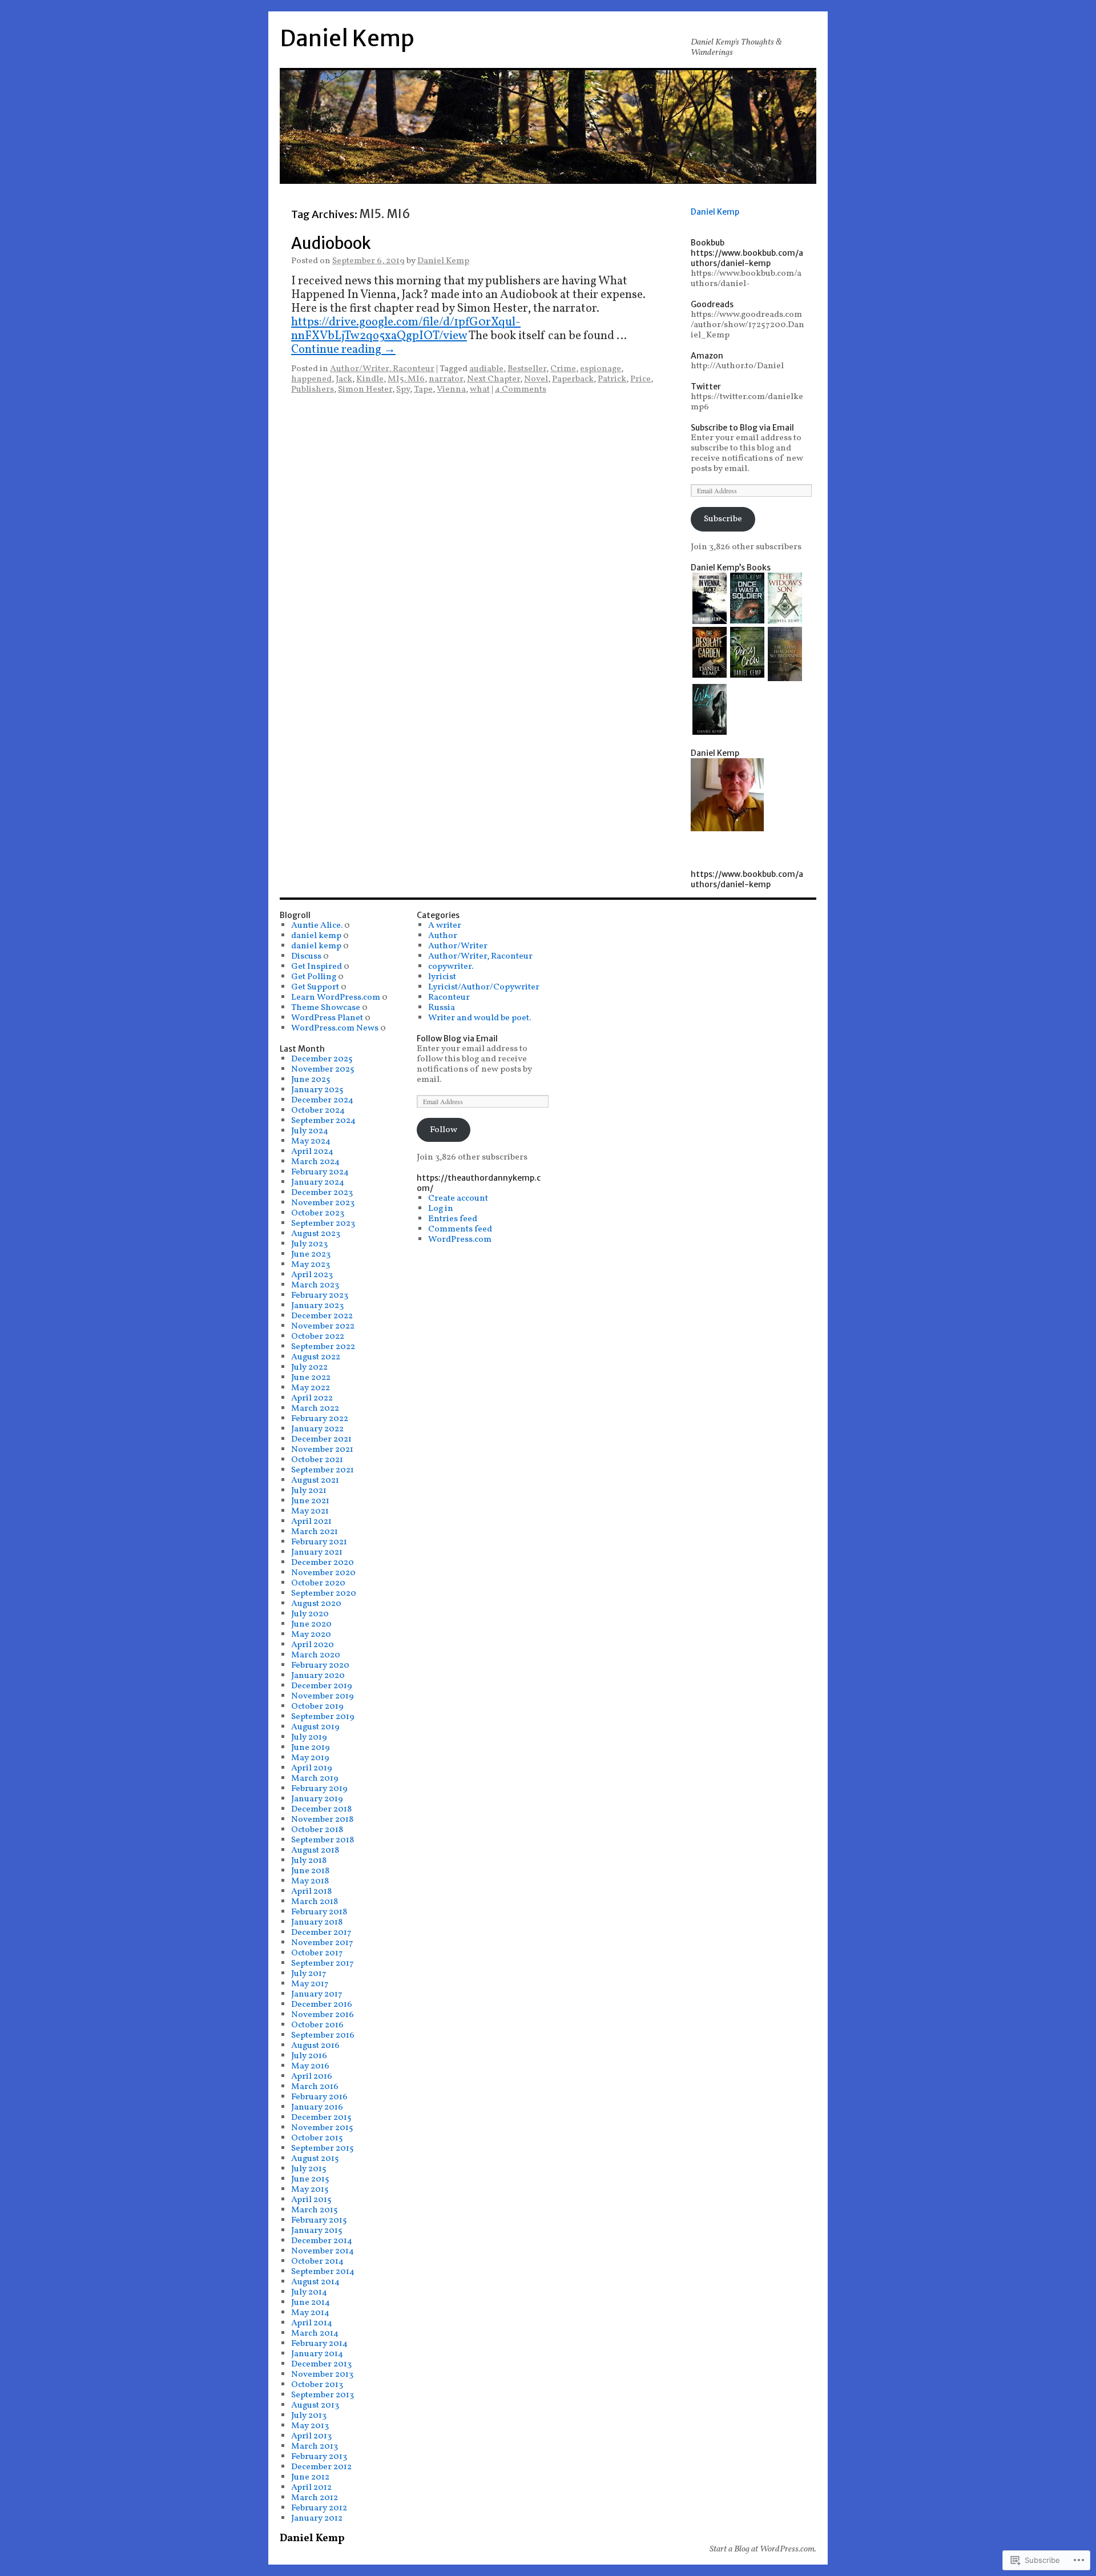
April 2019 (312, 1768)
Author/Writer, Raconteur (382, 369)
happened (311, 379)
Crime (563, 369)
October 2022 (318, 1337)
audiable (486, 369)
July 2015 (309, 2169)
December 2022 (322, 1316)
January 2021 (317, 1552)
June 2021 (310, 1501)
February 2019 (319, 1789)
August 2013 (315, 2405)
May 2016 (310, 2066)
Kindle (370, 379)
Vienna (451, 389)
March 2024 (315, 1162)
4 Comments (521, 389)
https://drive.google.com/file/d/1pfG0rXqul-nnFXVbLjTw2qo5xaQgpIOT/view (406, 329)
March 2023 (315, 1285)
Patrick (612, 379)
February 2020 (320, 1665)
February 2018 (319, 1912)
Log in (441, 1209)
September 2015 (323, 2148)
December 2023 (322, 1193)
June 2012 (310, 2477)
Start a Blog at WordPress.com (762, 2549)
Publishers (313, 389)
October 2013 (317, 2385)
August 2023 (316, 1234)
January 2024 (318, 1182)
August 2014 (315, 2282)
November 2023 (323, 1203)
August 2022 (316, 1357)
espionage (601, 369)
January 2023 (317, 1306)
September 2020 (324, 1593)
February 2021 (319, 1542)
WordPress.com (460, 1239)
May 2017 (310, 1984)
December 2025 (322, 1059)
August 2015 (315, 2159)
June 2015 (310, 2179)
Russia (442, 1008)
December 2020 (323, 1563)
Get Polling (314, 977)
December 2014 (322, 2241)
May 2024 (311, 1141)
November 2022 (323, 1326)
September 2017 (323, 1963)
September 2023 (323, 1223)
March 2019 (315, 1778)
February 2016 (319, 2097)
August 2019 (315, 1727)
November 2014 (323, 2251)
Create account (458, 1198)
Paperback (573, 379)
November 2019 (323, 1696)
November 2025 (323, 1069)
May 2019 (310, 1758)
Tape (423, 389)
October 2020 (318, 1583)
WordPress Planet (327, 1018)
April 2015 (311, 2200)
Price (640, 379)
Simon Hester (365, 389)
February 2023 (320, 1295)
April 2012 (311, 2488)
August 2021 (315, 1480)
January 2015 (317, 2231)
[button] (710, 600)
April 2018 (311, 1891)
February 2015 (319, 2220)
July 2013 (309, 2416)
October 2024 (318, 1110)
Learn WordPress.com (336, 997)
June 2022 (311, 1378)
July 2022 (309, 1367)
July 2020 (310, 1614)
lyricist (442, 977)
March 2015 (315, 2210)
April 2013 (311, 2436)
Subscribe (723, 519)
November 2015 (322, 2128)
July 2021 (309, 1491)
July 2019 (309, 1737)
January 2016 (317, 2107)
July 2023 (309, 1244)
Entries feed (453, 1219)
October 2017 (317, 1953)
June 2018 (310, 1871)
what (480, 389)
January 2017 (317, 1994)
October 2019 (317, 1706)
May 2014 (310, 2313)
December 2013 (321, 2364)
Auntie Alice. (317, 925)
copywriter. (451, 967)
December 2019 (322, 1686)
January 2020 (318, 1676)
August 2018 (315, 1850)
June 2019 (311, 1748)
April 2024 (312, 1152)
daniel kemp (316, 936)
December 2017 (321, 1933)
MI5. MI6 (406, 379)
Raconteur (449, 997)
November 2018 (322, 1820)
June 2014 (311, 2303)
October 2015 (317, 2138)
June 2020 (311, 1624)
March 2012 (315, 2498)
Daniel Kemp (347, 39)
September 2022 (323, 1347)
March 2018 (315, 1902)
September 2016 (323, 2035)
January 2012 (317, 2518)
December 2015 (321, 2118)
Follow (444, 1130)
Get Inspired (317, 967)
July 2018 (309, 1861)
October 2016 (317, 2025)
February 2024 (320, 1172)
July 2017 (309, 1974)
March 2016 (315, 2087)
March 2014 (315, 2333)
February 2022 (320, 1419)
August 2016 (315, 2046)
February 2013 (319, 2457)
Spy (403, 389)
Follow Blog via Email (457, 1039)
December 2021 (321, 1439)
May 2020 (311, 1635)
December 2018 (321, 1809)
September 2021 (323, 1470)
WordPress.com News (335, 1028)
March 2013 (315, 2446)
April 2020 (313, 1645)
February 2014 (319, 2344)
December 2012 (321, 2467)
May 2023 (311, 1265)
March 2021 (315, 1532)
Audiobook (331, 243)
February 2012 (319, 2508)
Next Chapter (493, 379)
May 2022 (311, 1388)
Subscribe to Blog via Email (742, 428)
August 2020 (316, 1604)
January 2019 (317, 1799)
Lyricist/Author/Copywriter (484, 987)
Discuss (306, 956)
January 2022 (317, 1429)
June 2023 (311, 1254)
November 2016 (323, 2015)
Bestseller (527, 369)
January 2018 (317, 1922)
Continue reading (343, 350)
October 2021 (317, 1460)
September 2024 (323, 1121)
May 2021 (310, 1511)
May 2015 (310, 2189)
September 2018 (323, 1840)
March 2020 (316, 1655)
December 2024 (322, 1100)
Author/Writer (458, 946)
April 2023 (312, 1275)
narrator (446, 379)
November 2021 (322, 1450)
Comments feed (460, 1229)
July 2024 (310, 1131)
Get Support (315, 987)
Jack (344, 379)
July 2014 (309, 2292)
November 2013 (322, 2374)
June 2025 (311, 1080)
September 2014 (323, 2272)
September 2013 (323, 2395)
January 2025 (317, 1090)
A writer (445, 925)
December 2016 (322, 2005)
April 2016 (312, 2076)
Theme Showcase (326, 1008)
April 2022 (312, 1398)
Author (443, 936)
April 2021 (311, 1522)
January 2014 (317, 2354)
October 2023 (318, 1213)
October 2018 (317, 1830)
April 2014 (312, 2323)
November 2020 (323, 1573)
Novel (536, 379)
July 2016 (309, 2056)
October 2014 (317, 2261)
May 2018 (310, 1881)
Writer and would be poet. (479, 1018)
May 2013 (310, 2426)
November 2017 (322, 1943)
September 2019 (323, 1717)
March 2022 (315, 1408)
